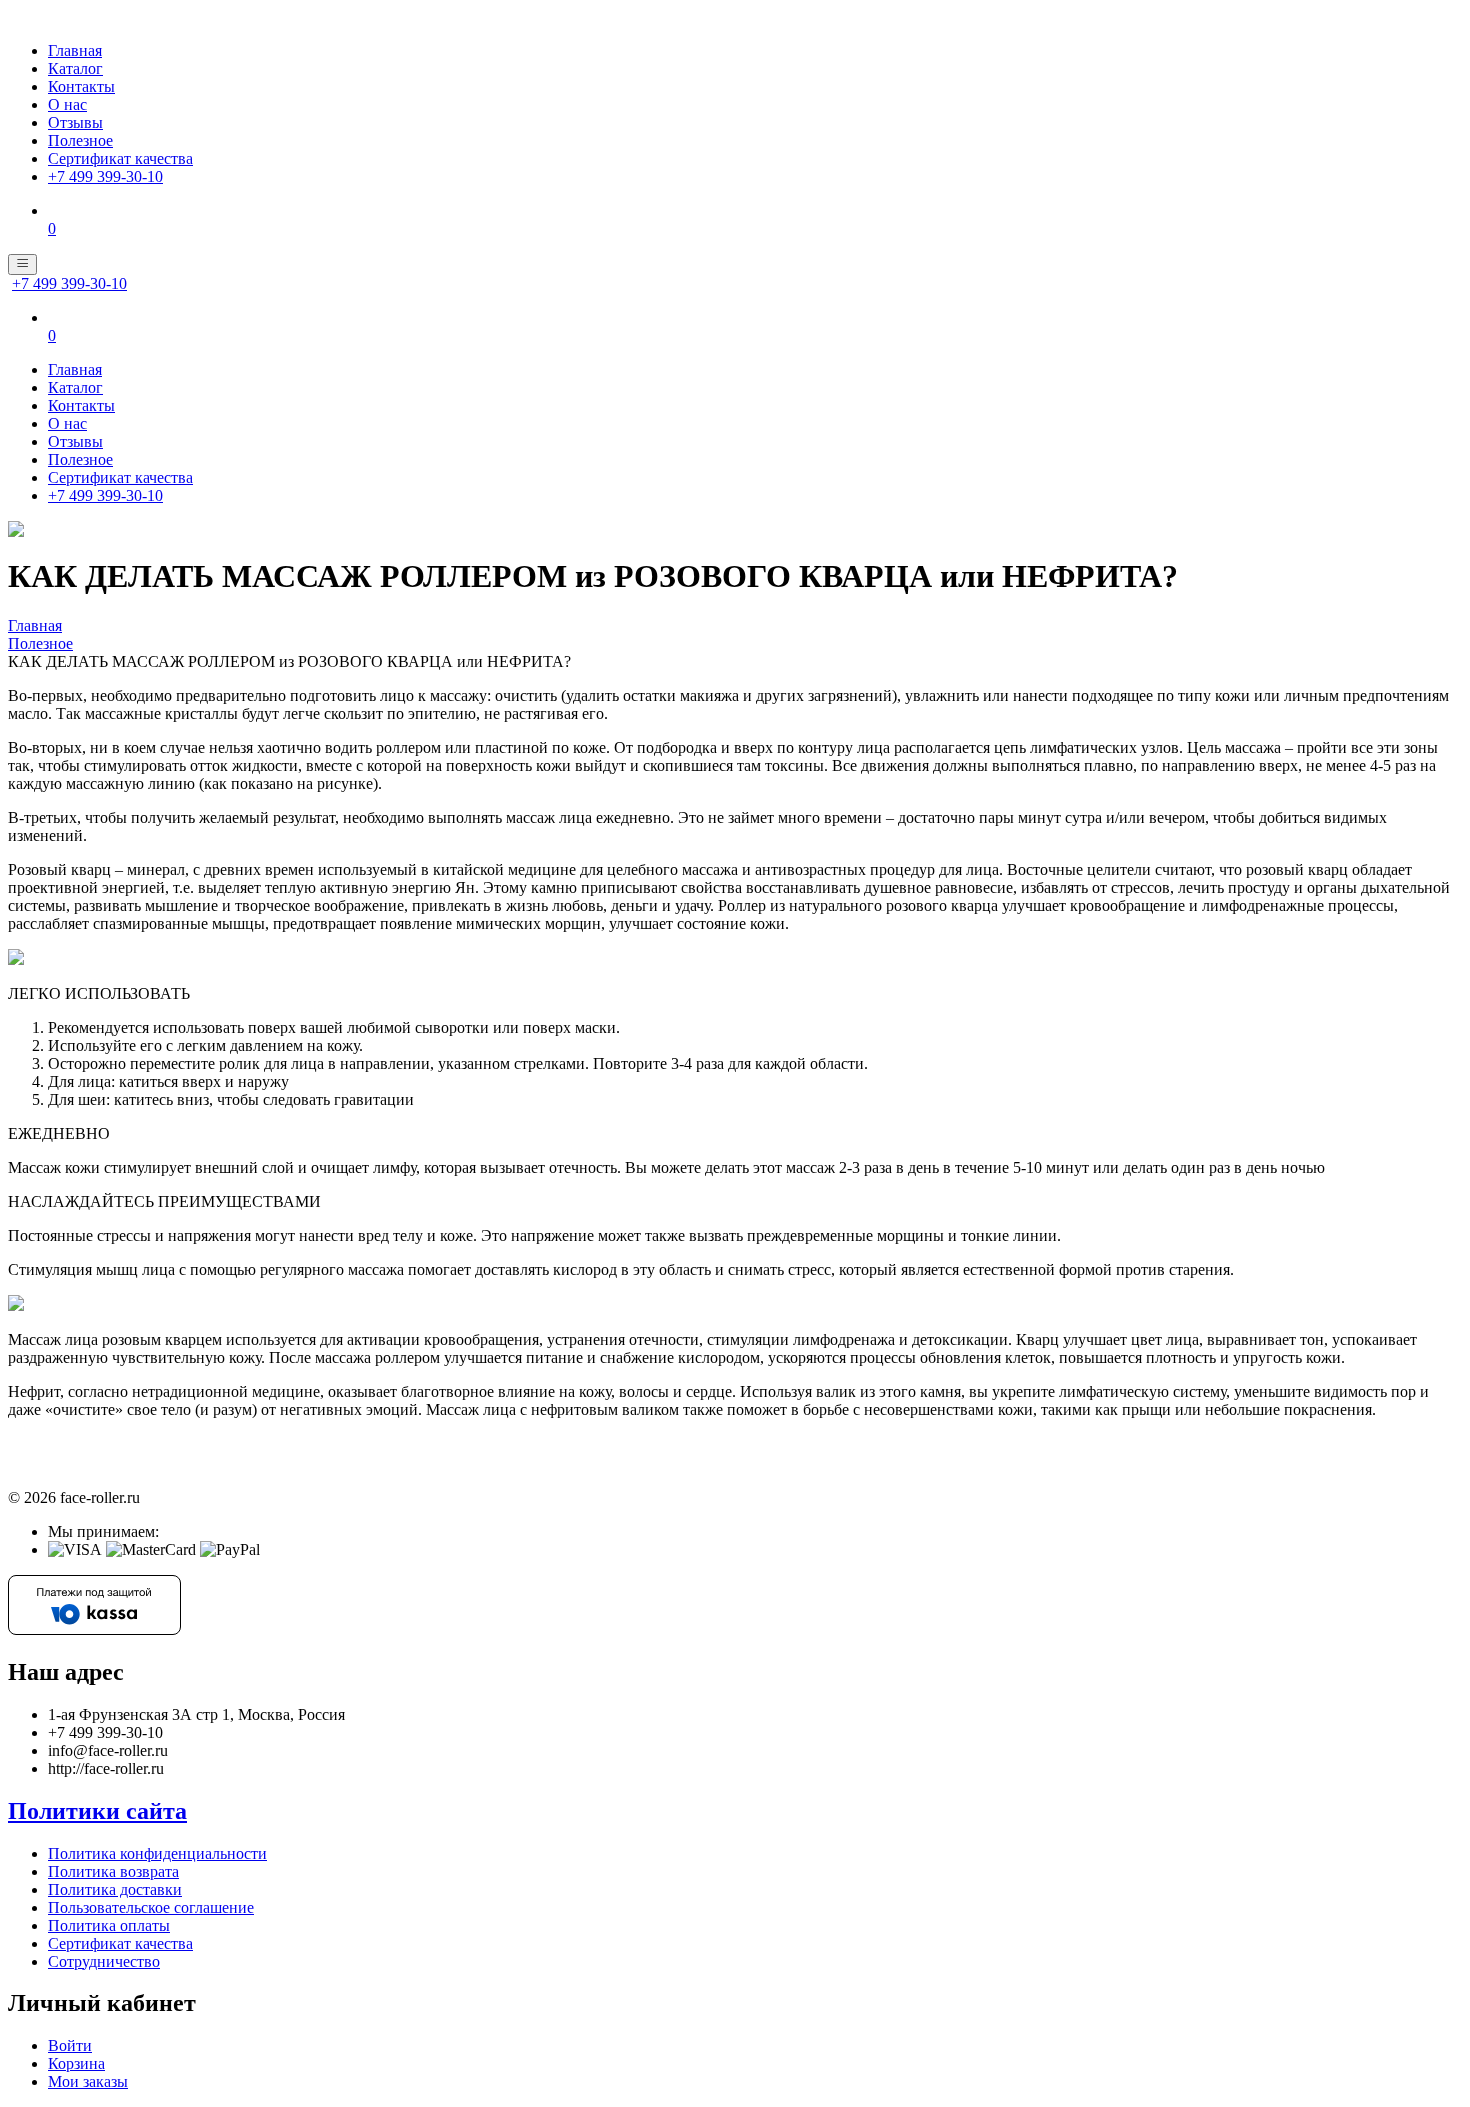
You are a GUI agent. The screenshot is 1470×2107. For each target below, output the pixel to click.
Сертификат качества (120, 158)
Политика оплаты (109, 1925)
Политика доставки (115, 1889)
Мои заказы (88, 2081)
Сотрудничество (104, 1961)
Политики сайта (97, 1811)
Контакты (81, 86)
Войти (70, 2045)
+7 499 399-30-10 (105, 176)
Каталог (75, 68)
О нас (67, 104)
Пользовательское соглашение (151, 1907)
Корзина (76, 2063)
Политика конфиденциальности (157, 1853)
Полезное (80, 140)
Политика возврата (113, 1871)
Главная (75, 50)
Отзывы (75, 122)
